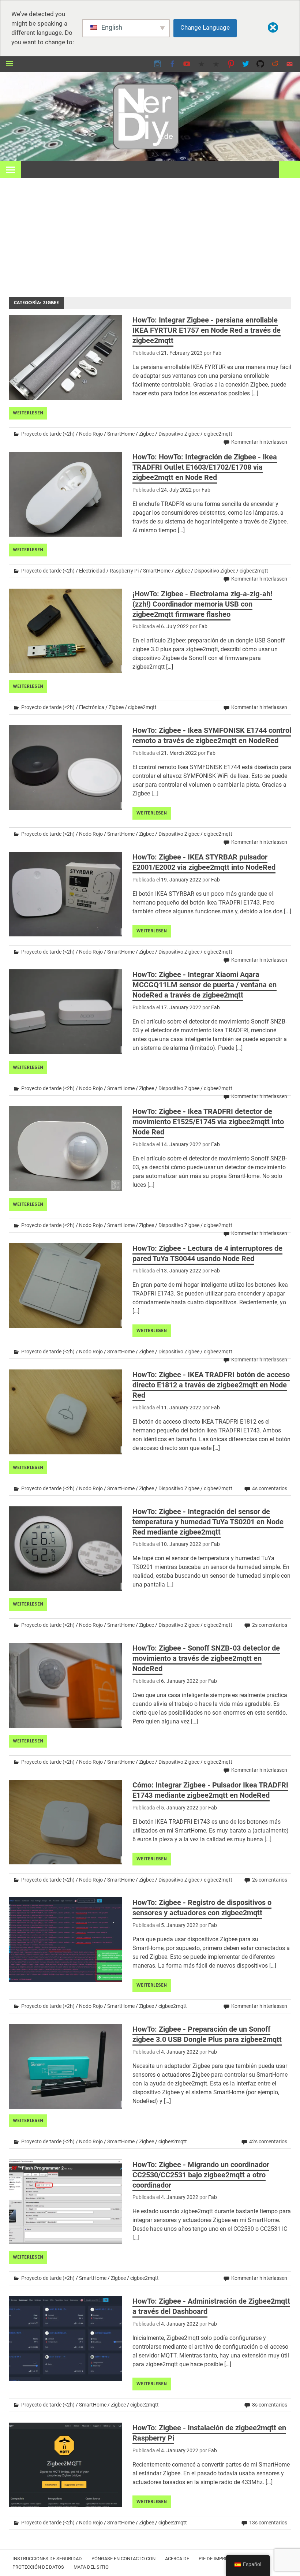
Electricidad (92, 571)
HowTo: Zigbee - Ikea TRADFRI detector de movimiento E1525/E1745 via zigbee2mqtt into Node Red (208, 1122)
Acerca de (177, 2559)
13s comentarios (268, 2523)
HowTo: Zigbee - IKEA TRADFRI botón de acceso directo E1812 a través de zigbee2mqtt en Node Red (211, 1385)
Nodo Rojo (91, 434)
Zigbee (147, 434)
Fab (217, 353)
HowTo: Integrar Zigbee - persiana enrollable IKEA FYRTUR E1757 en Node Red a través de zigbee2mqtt (207, 330)
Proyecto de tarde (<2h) (48, 434)
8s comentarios (270, 2405)
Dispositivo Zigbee (179, 434)
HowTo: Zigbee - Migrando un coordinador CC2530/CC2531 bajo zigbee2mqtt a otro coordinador (201, 2175)
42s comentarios (268, 2141)
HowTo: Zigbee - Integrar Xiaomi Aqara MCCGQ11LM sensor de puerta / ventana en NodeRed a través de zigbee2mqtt (205, 985)
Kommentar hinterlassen (259, 442)
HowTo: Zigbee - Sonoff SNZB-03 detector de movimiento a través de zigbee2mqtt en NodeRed (206, 1658)
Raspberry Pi (124, 571)
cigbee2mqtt (218, 434)
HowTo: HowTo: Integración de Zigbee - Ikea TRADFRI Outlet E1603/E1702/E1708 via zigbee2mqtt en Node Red (205, 467)
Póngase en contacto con (123, 2559)
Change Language (205, 27)
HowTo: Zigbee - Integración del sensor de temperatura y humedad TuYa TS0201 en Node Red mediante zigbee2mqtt (208, 1522)
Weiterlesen (28, 413)
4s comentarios (270, 1488)
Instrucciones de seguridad (47, 2559)
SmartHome (121, 434)
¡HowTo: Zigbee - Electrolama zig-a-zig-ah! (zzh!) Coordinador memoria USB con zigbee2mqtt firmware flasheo (202, 604)
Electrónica (92, 707)
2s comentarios (270, 1625)
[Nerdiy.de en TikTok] (202, 64)
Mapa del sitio (91, 2567)
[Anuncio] (150, 233)
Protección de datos (38, 2567)
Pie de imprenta (217, 2559)
